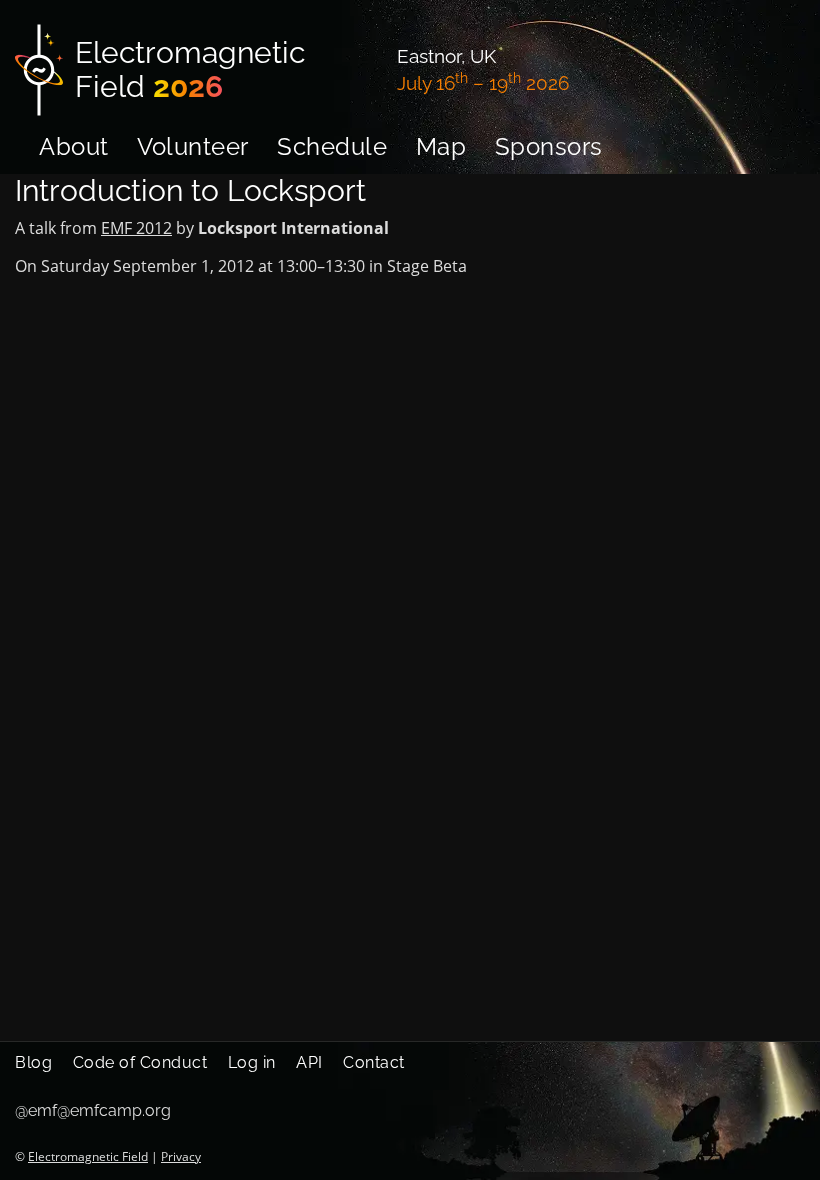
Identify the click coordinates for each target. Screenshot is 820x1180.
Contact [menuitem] (374, 1062)
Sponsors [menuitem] (549, 146)
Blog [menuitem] (33, 1062)
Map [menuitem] (441, 146)
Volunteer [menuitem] (193, 146)
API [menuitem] (309, 1062)
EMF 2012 (136, 228)
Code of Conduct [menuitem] (140, 1062)
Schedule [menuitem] (332, 146)
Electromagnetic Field (88, 1156)
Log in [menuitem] (252, 1062)
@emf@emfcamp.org (93, 1110)
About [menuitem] (74, 146)
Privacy (181, 1156)
